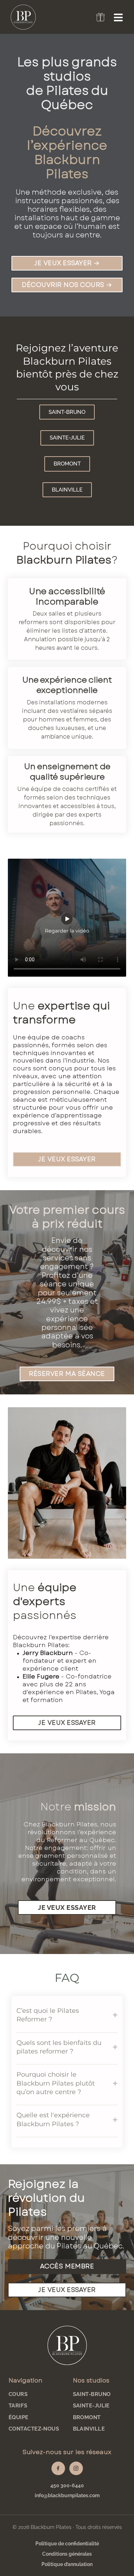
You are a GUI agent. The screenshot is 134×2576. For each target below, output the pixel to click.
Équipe (19, 2417)
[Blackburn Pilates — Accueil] (67, 2345)
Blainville (89, 2429)
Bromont (87, 2417)
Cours (18, 2394)
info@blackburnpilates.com (67, 2495)
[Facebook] (58, 2468)
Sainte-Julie (91, 2406)
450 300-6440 (67, 2485)
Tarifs (18, 2406)
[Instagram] (76, 2468)
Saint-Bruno (92, 2394)
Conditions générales (67, 2554)
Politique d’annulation (67, 2564)
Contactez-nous (34, 2429)
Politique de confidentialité (67, 2544)
